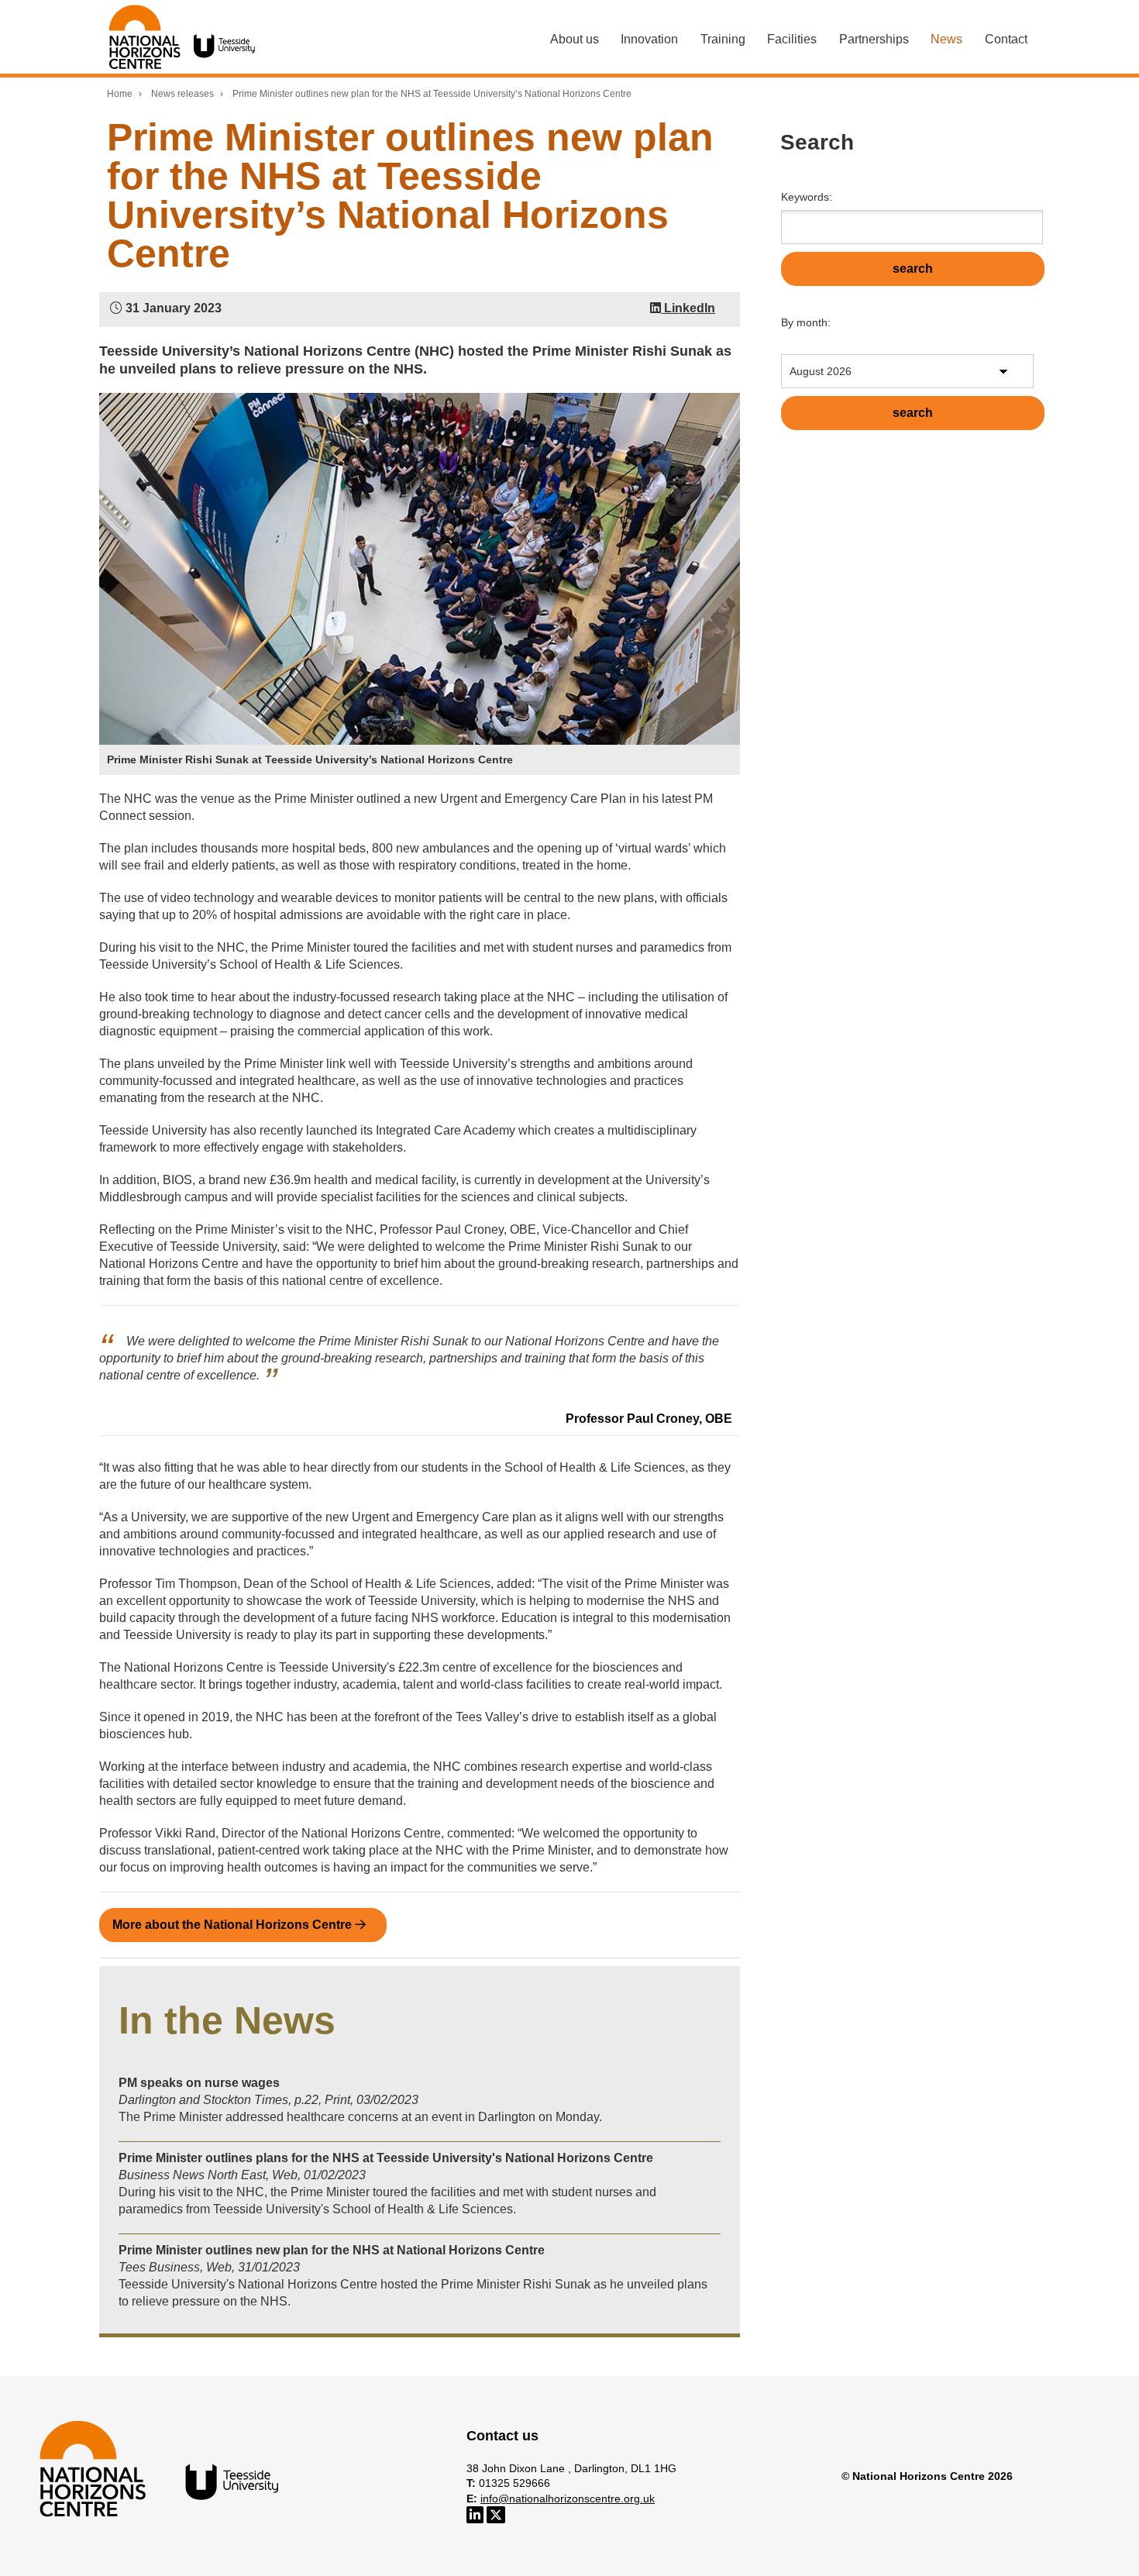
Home (120, 94)
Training (723, 39)
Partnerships (874, 39)
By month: (806, 322)
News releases (182, 94)
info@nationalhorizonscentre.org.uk (568, 2499)
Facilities (792, 39)
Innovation (649, 39)
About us (575, 39)
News (946, 39)
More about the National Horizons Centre (234, 1925)
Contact (1006, 39)
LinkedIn (688, 308)
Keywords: (807, 197)
